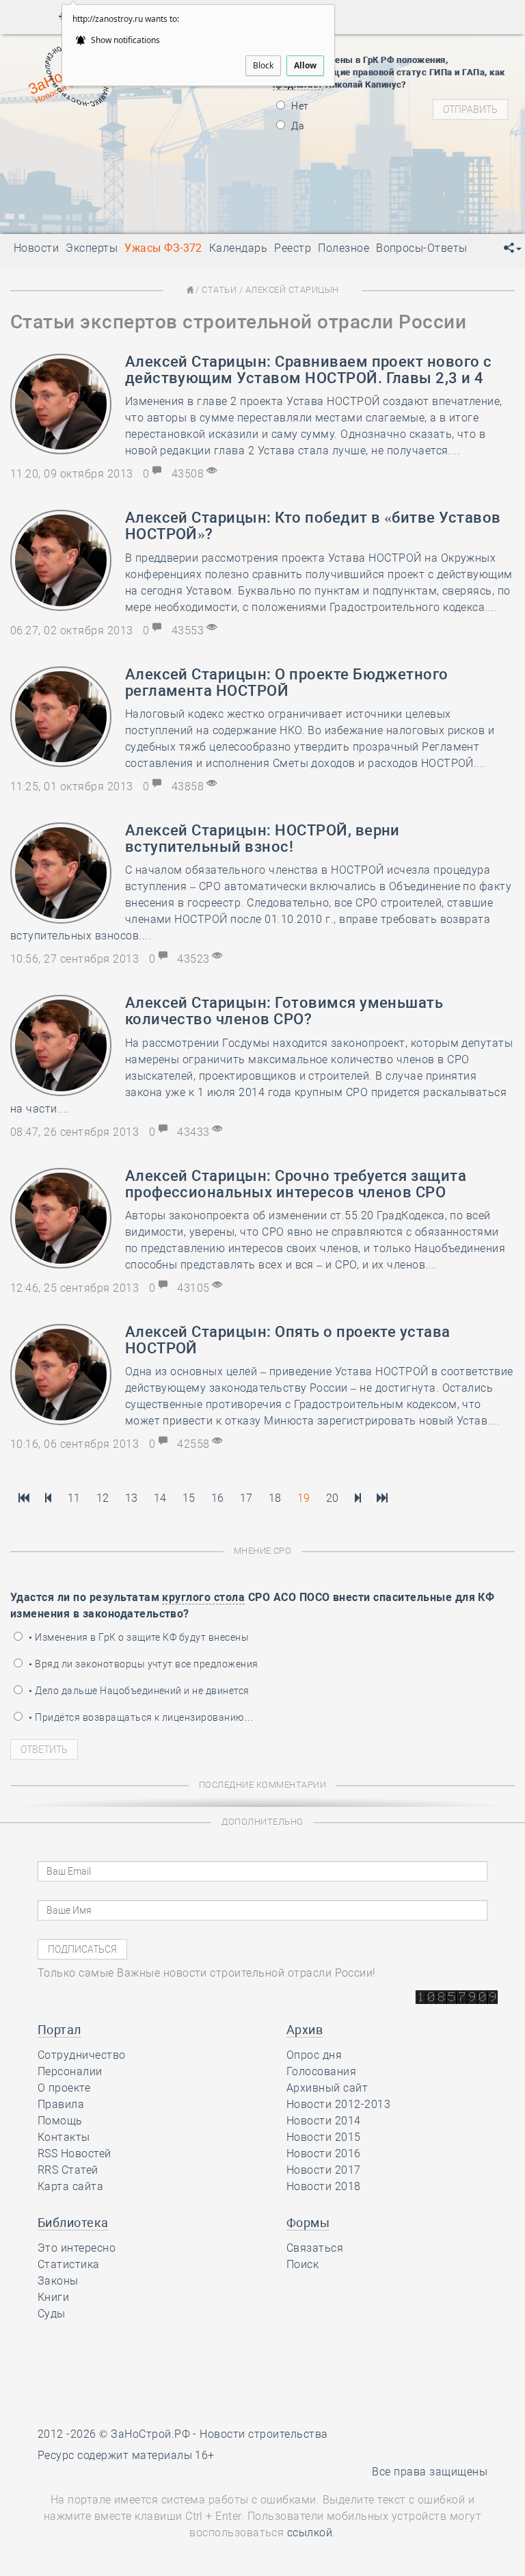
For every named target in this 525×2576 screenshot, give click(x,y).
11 (74, 1498)
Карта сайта (70, 2186)
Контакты (64, 2137)
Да (297, 126)
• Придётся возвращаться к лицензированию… (140, 1717)
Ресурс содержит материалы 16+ (126, 2455)
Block (263, 65)
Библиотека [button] (73, 2223)
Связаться (315, 2248)
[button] (513, 248)
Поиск (302, 2264)
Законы (58, 2281)
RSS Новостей (75, 2154)
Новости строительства (264, 2434)
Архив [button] (305, 2030)
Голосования (321, 2071)
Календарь (238, 248)
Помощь (60, 2121)
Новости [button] (36, 248)
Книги (53, 2297)
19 (304, 1498)
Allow (305, 65)
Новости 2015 (324, 2137)
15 (189, 1498)
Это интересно (77, 2248)
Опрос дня (314, 2055)
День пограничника (114, 135)
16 (218, 1498)
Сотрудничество (82, 2055)
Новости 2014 (324, 2121)
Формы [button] (308, 2223)
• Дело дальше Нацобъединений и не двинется (138, 1691)
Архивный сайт (327, 2088)
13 (132, 1498)
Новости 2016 (324, 2154)
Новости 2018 (324, 2186)
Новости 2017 (324, 2170)
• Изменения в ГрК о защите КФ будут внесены (138, 1637)
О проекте (64, 2088)
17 (246, 1498)
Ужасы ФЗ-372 (163, 248)
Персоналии (70, 2071)
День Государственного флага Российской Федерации (214, 170)
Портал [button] (59, 2030)
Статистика (69, 2264)
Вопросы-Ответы (422, 248)
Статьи (219, 290)
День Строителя (124, 153)
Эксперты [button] (92, 248)
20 (333, 1498)
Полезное (344, 248)
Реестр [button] (293, 248)
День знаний (124, 194)
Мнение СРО (263, 1551)
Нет (299, 106)
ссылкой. (311, 2533)
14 (160, 1498)
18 (275, 1498)
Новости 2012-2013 (338, 2104)
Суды (52, 2314)
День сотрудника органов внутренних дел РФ (191, 211)
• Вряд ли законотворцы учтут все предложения (143, 1664)
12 (103, 1498)
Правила (61, 2104)
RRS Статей (68, 2170)
